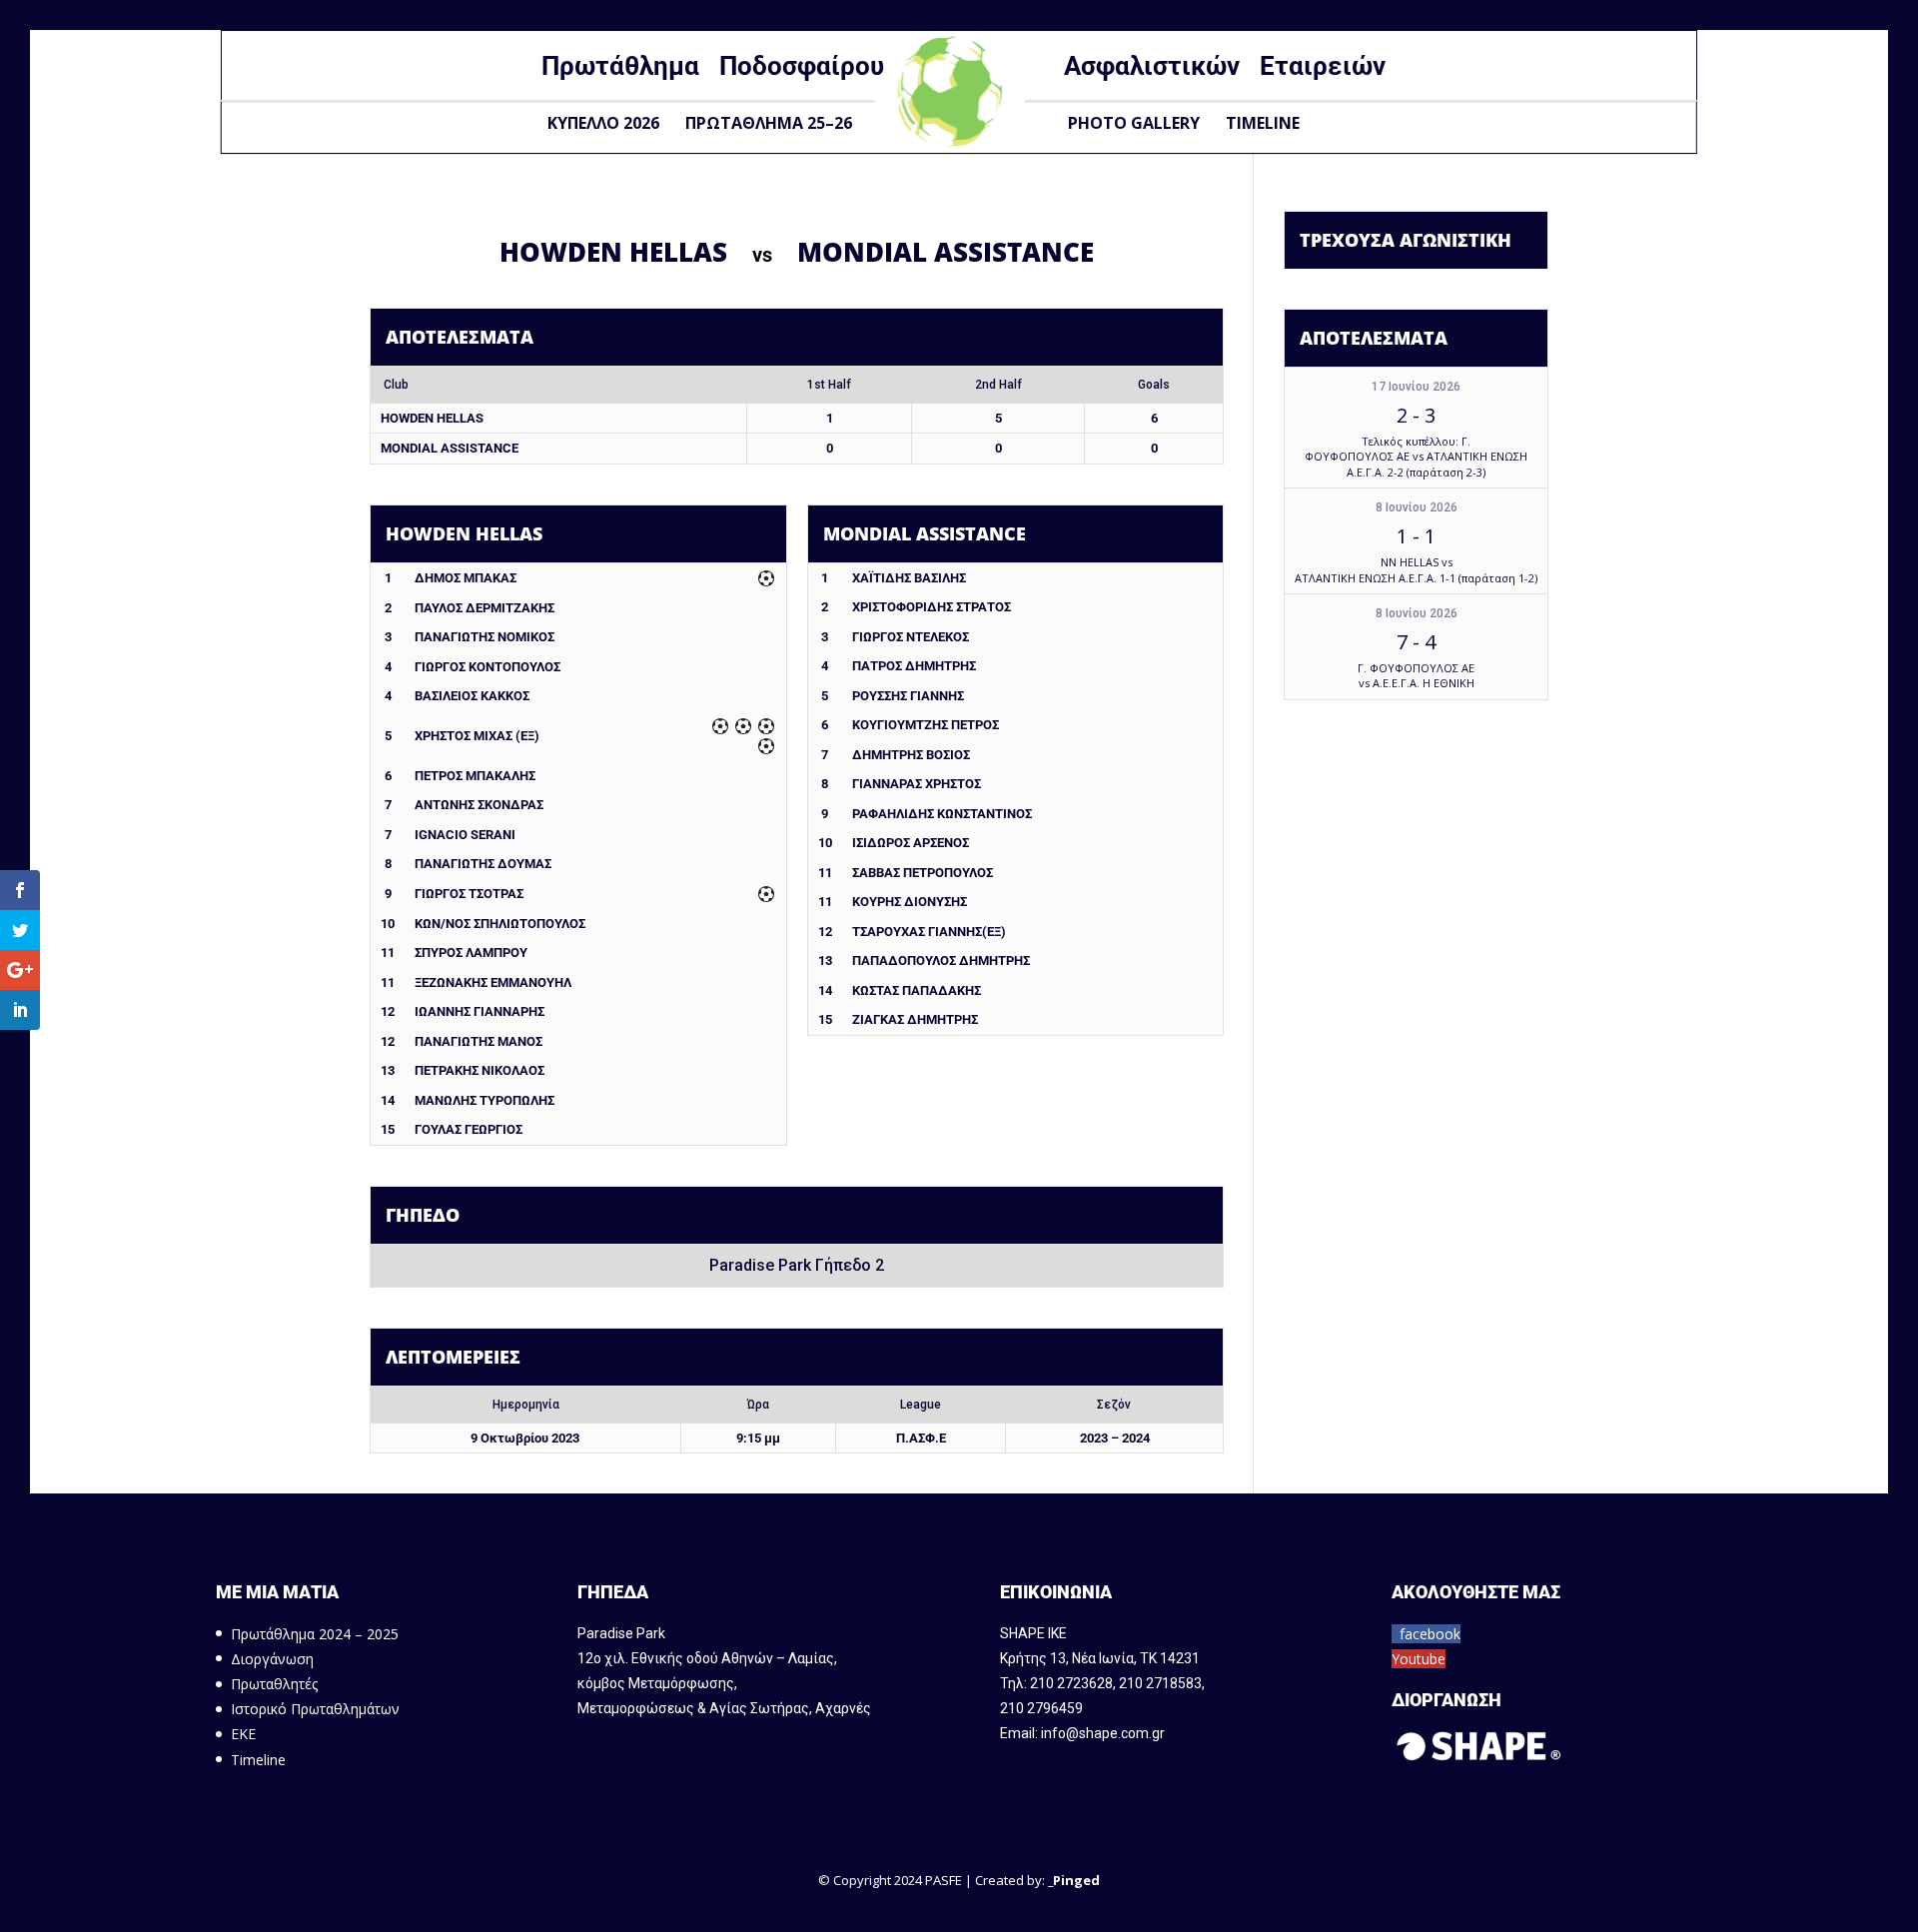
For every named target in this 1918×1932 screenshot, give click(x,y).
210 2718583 (1160, 1683)
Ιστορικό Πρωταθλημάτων (315, 1709)
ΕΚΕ (243, 1734)
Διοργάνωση (272, 1659)
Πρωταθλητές (274, 1684)
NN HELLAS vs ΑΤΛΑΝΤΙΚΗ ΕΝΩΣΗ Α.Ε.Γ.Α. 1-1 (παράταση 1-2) (1416, 569)
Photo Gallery (1134, 123)
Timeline (1263, 123)
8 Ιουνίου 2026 (1417, 507)
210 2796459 (1041, 1708)
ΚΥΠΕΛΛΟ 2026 (603, 123)
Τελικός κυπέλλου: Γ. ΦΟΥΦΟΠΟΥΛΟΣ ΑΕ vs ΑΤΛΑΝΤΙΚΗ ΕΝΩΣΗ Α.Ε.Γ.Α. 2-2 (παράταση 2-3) (1416, 457)
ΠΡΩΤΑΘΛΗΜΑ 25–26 (769, 123)
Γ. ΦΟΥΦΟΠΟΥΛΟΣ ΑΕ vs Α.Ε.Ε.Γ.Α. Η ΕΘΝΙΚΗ (1416, 675)
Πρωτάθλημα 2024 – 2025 (315, 1634)
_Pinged (1074, 1880)
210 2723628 (1071, 1683)
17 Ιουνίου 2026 (1416, 387)
